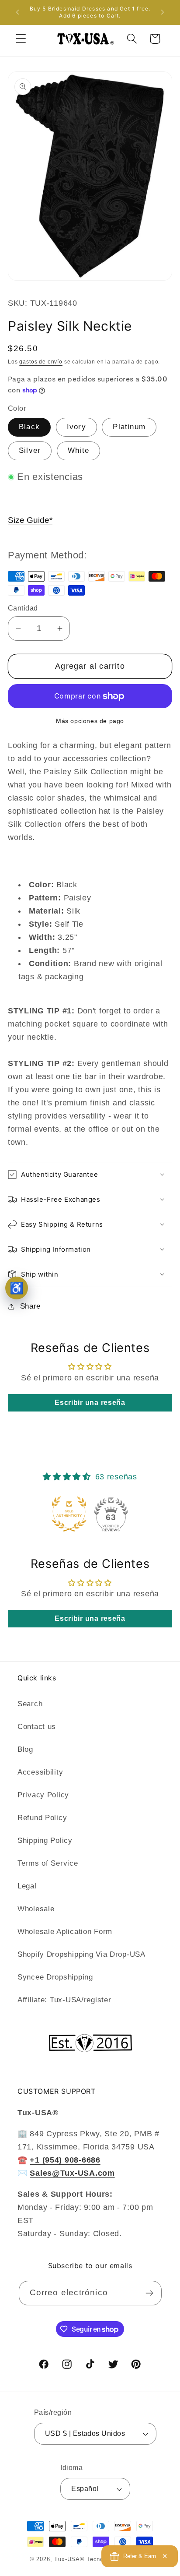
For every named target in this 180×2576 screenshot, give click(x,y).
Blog (25, 1749)
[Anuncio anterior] (17, 12)
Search (30, 1704)
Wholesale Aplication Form (65, 1932)
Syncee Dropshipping (55, 1977)
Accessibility (40, 1772)
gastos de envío (41, 362)
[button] (21, 39)
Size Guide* (30, 520)
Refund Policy (42, 1818)
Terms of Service (48, 1863)
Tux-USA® (69, 2559)
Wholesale (36, 1909)
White (78, 450)
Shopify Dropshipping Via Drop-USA (81, 1954)
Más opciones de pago (90, 721)
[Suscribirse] (150, 2293)
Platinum (129, 427)
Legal (27, 1886)
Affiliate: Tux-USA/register (64, 2000)
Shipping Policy (45, 1840)
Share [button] (30, 1306)
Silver (30, 450)
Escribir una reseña (90, 1403)
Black (29, 427)
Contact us (37, 1727)
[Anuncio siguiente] (163, 12)
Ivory (76, 427)
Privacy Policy (43, 1795)
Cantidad (23, 608)
